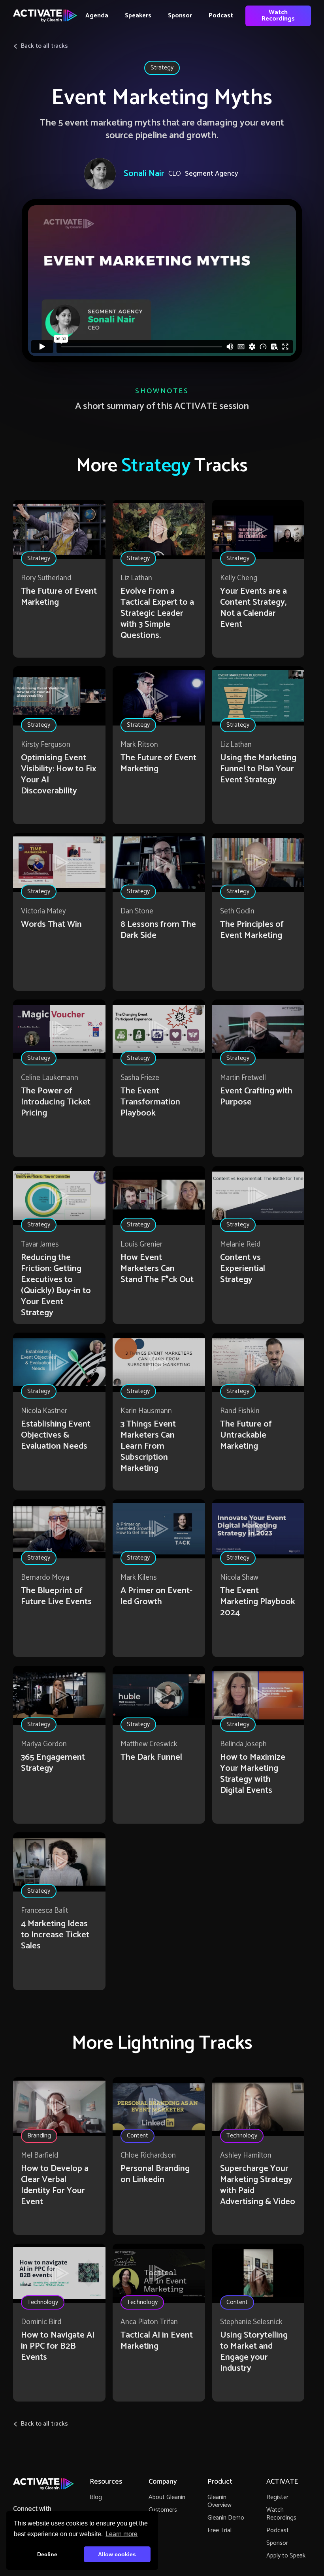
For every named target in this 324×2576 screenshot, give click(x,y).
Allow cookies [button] (117, 2554)
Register (277, 2497)
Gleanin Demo (226, 2518)
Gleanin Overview (219, 2501)
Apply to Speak (286, 2556)
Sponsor (180, 16)
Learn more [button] (121, 2534)
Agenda (97, 16)
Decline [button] (47, 2554)
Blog (96, 2497)
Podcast (221, 16)
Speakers (138, 16)
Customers (163, 2510)
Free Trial (219, 2530)
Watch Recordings (278, 16)
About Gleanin (167, 2497)
